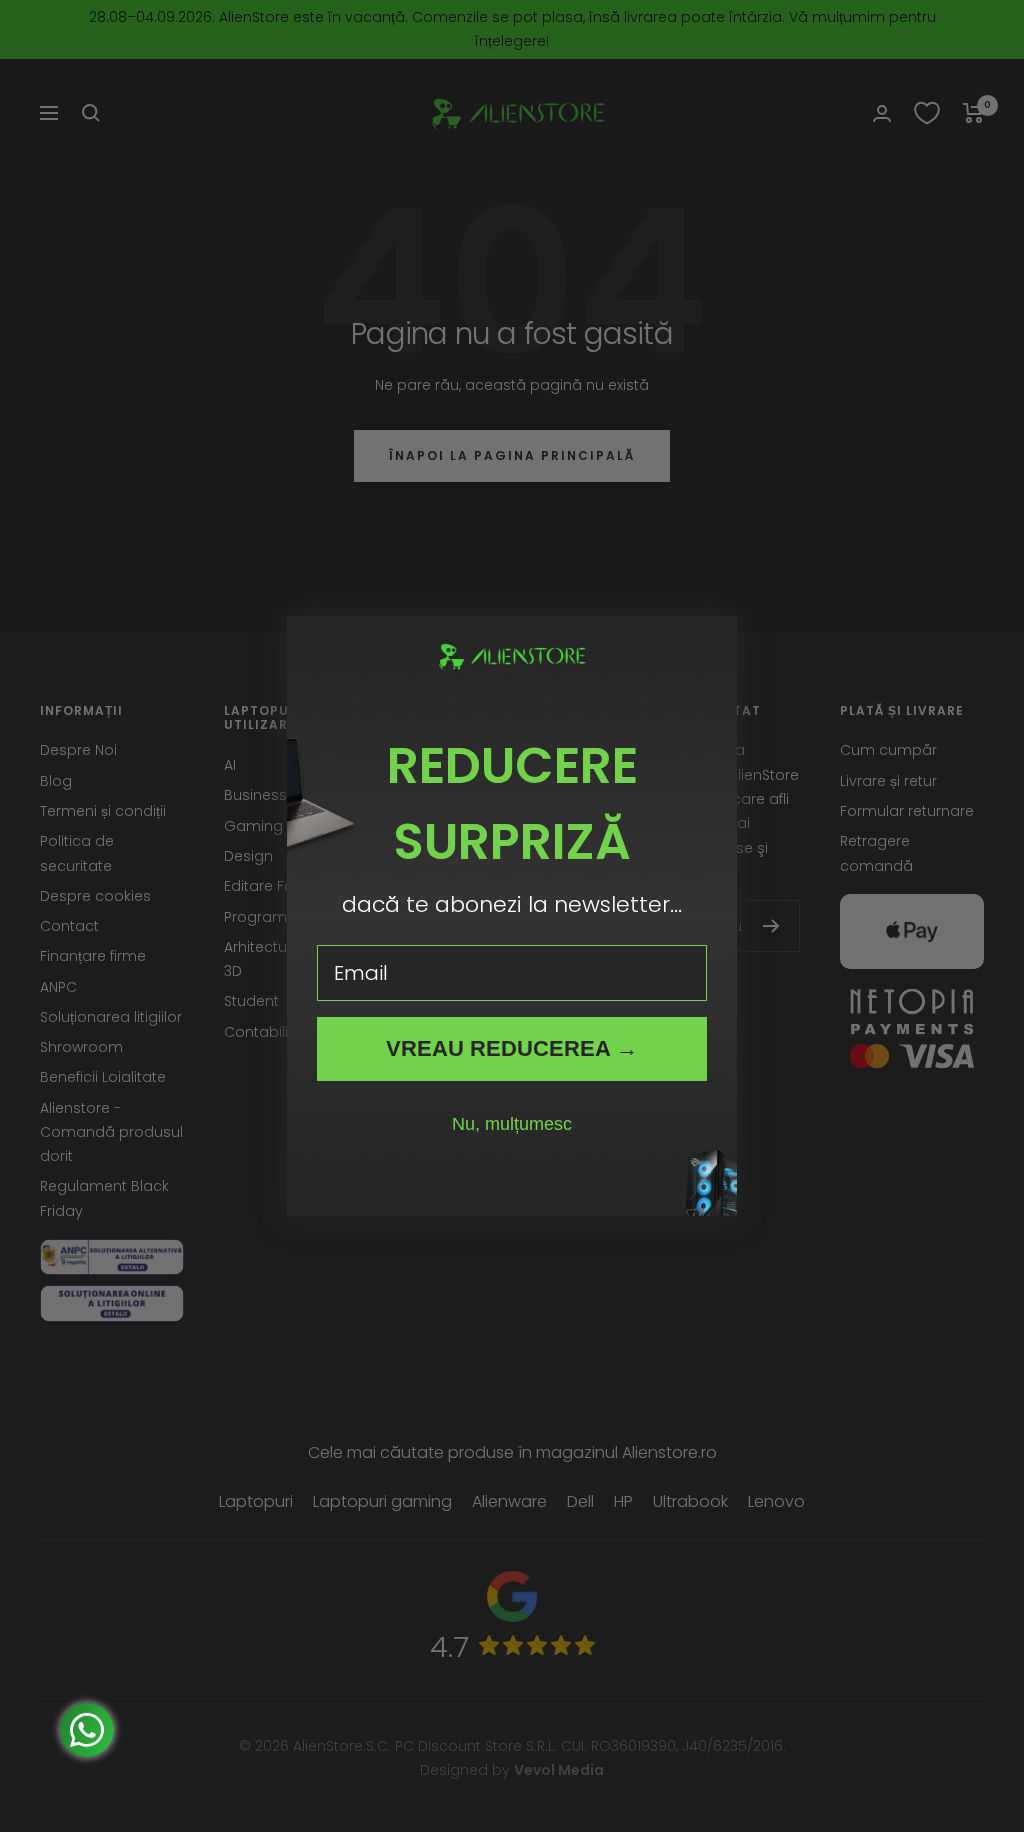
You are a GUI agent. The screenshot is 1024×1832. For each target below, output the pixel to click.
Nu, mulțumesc (512, 1124)
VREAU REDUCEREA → (512, 1048)
